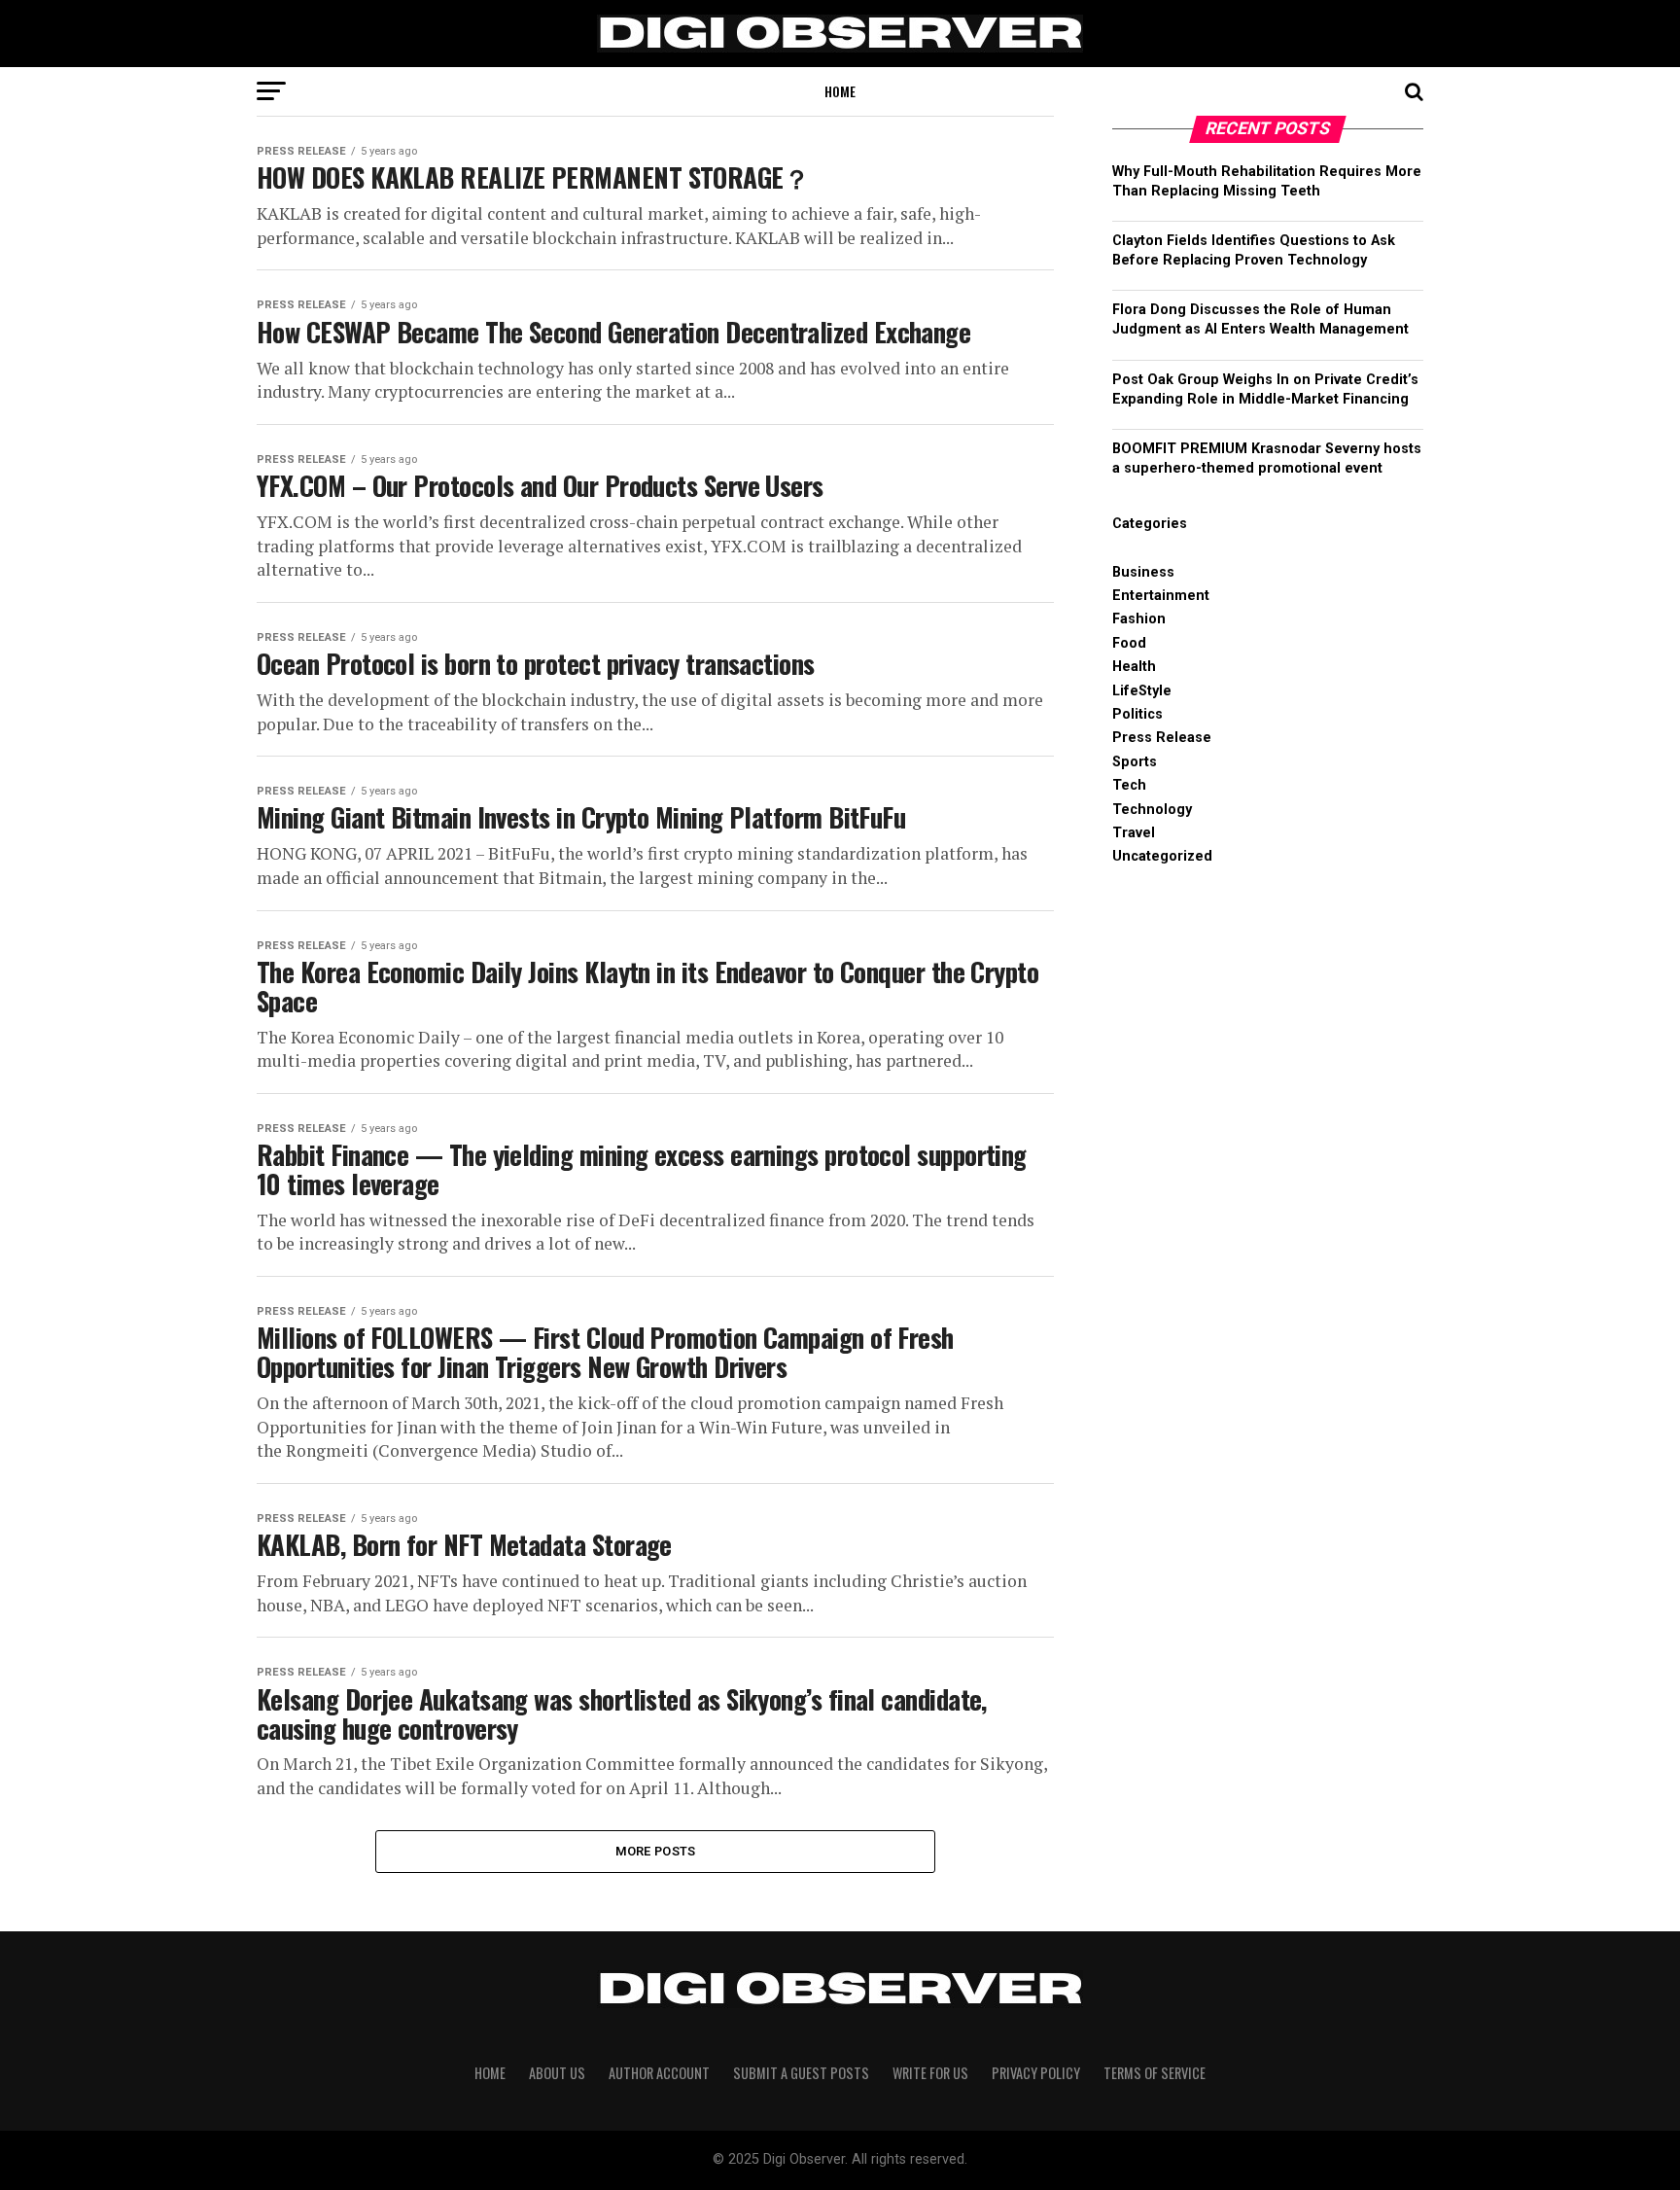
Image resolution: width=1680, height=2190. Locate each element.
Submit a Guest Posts (801, 2073)
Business (1143, 572)
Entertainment (1161, 596)
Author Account (659, 2073)
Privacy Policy (1036, 2073)
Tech (1129, 785)
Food (1129, 643)
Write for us (930, 2073)
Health (1134, 667)
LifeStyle (1142, 691)
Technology (1152, 810)
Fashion (1139, 619)
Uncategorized (1162, 856)
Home (840, 91)
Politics (1137, 714)
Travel (1134, 833)
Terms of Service (1155, 2073)
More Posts (656, 1851)
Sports (1135, 762)
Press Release (1162, 738)
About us (557, 2073)
